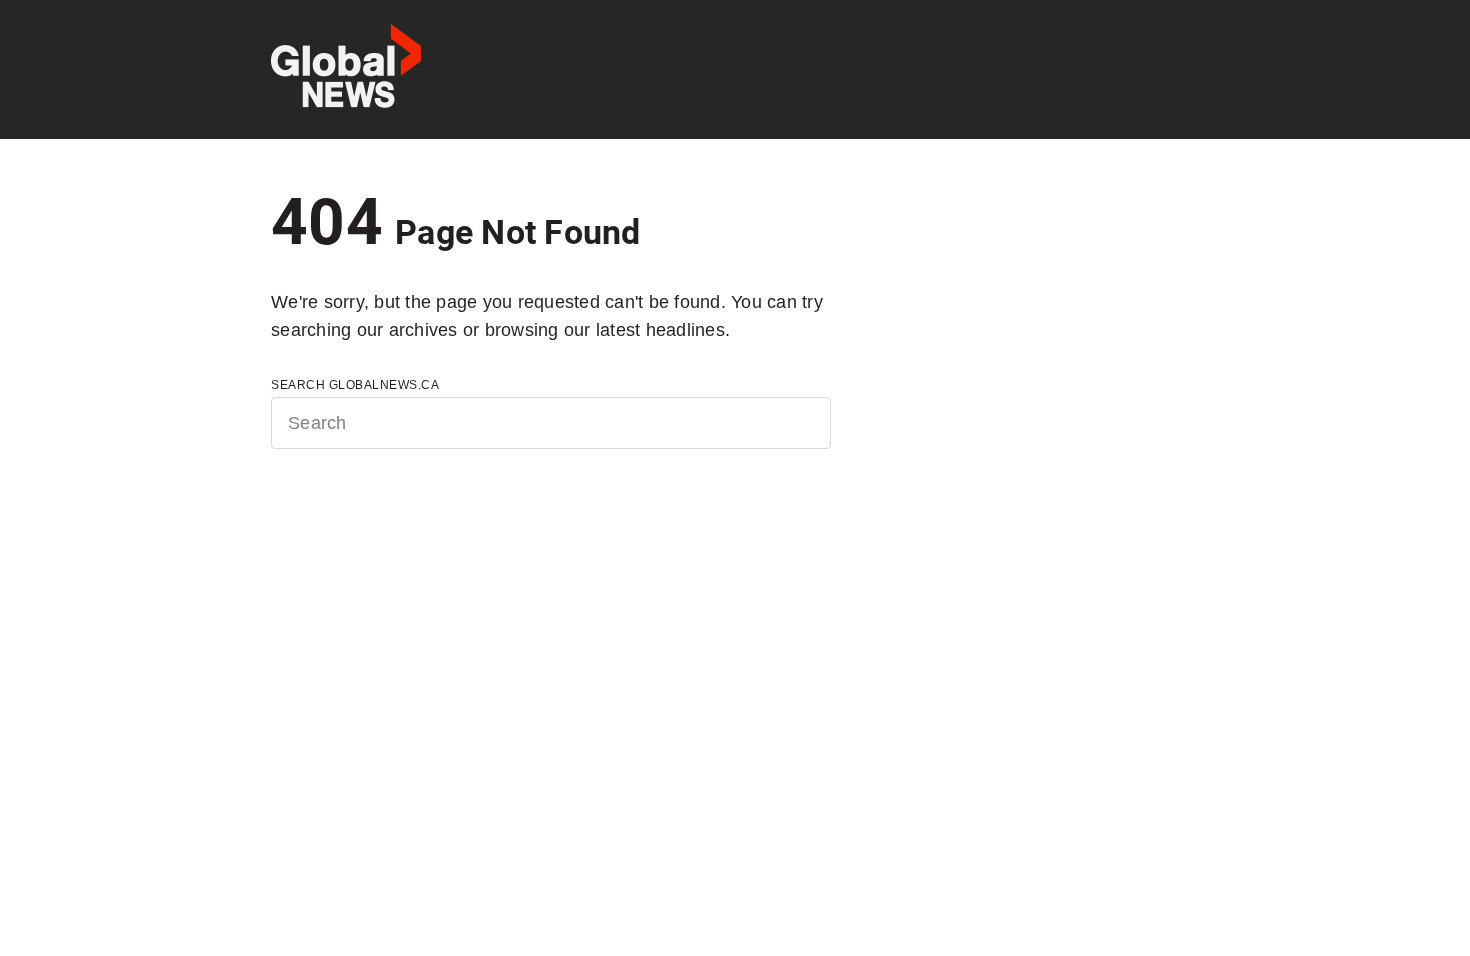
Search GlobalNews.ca (355, 385)
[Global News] (346, 69)
